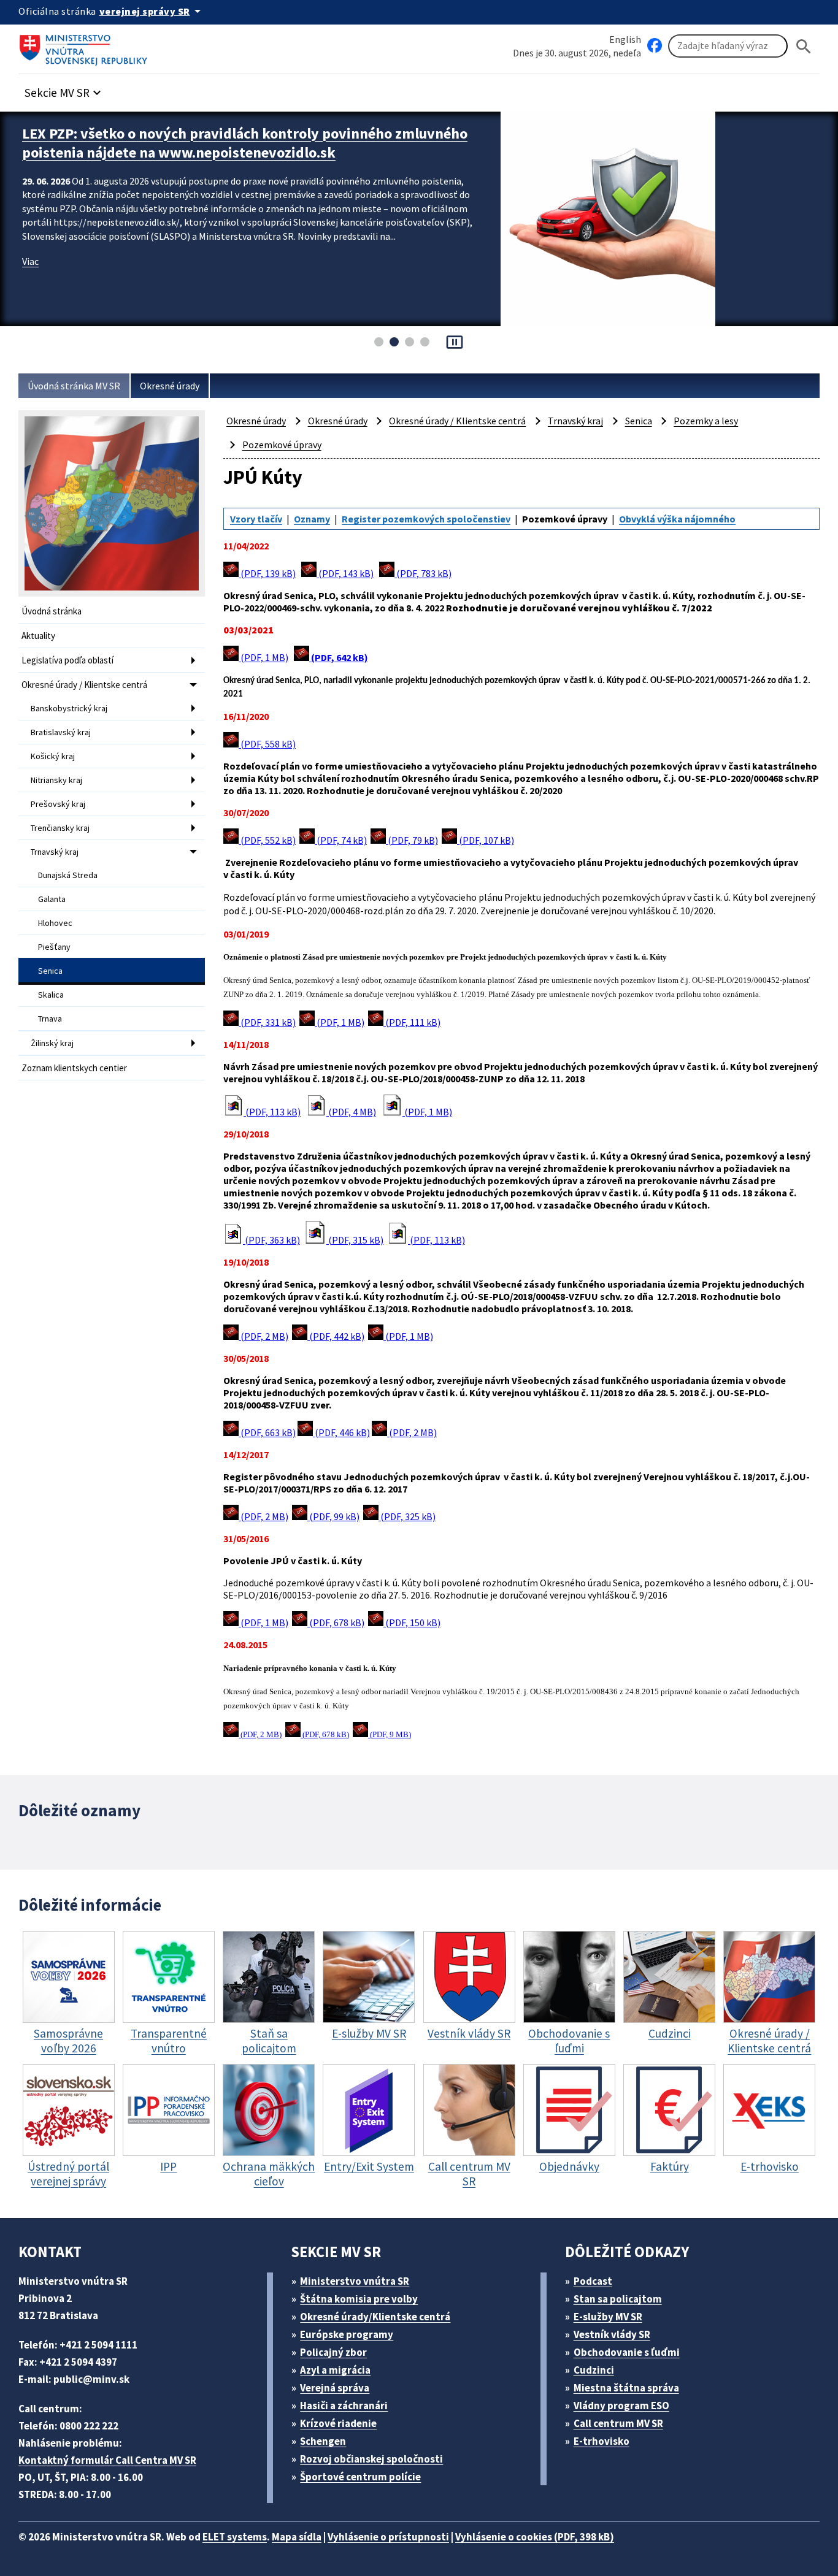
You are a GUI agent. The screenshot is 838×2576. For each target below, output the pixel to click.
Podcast (593, 2281)
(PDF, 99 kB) (333, 1516)
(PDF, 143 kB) (345, 573)
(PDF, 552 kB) (267, 840)
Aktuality (38, 636)
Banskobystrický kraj (69, 708)
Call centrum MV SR (618, 2423)
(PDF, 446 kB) (341, 1432)
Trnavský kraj (55, 852)
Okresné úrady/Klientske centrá (375, 2317)
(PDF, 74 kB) (341, 840)
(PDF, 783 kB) (423, 573)
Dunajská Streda (68, 875)
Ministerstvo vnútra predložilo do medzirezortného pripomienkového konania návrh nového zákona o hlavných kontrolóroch (249, 143)
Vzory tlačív (256, 519)
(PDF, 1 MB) (263, 657)
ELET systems (235, 2537)
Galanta (52, 899)
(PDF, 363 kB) (271, 1240)
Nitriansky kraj (56, 780)
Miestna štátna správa (626, 2388)
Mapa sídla (297, 2537)
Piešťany (54, 947)
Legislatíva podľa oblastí (67, 660)
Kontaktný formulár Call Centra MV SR (107, 2460)
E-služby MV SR (608, 2317)
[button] (64, 89)
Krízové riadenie (338, 2423)
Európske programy (347, 2334)
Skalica (51, 995)
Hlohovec (55, 923)
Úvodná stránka (52, 611)
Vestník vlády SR (612, 2334)
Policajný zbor (333, 2352)
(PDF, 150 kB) (412, 1622)
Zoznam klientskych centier (74, 1068)
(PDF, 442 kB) (336, 1336)
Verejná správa (335, 2388)
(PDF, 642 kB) (339, 657)
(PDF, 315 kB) (355, 1240)
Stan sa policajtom (618, 2299)
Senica (50, 971)
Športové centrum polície (360, 2477)
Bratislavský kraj (61, 732)
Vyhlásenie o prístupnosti (388, 2537)
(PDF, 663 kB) (267, 1432)
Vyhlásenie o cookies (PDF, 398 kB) (535, 2537)
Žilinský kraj (52, 1043)
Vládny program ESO (621, 2406)
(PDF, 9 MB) (390, 1735)
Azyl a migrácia (335, 2370)
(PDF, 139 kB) (267, 573)
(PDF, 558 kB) (267, 744)
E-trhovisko (602, 2441)
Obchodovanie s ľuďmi (627, 2352)
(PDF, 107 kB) (486, 840)
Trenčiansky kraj (60, 828)
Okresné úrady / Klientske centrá (84, 685)
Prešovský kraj (58, 804)
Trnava (50, 1019)
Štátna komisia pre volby (359, 2299)
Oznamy (312, 519)
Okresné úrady (170, 386)
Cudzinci (594, 2370)
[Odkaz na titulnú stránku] (86, 46)
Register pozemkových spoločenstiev (426, 519)
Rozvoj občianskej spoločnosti (371, 2459)
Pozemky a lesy (706, 421)
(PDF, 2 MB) (263, 1336)
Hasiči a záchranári (344, 2406)
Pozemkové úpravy (282, 445)
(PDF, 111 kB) (412, 1022)
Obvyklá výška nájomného (677, 519)
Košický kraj (53, 756)
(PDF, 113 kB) (272, 1112)
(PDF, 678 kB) (336, 1622)
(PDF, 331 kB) (267, 1022)
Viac (30, 261)
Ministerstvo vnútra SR (355, 2281)
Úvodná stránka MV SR (74, 386)
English (625, 39)
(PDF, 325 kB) (407, 1516)
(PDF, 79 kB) (412, 840)
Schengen (323, 2441)
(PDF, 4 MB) (351, 1112)
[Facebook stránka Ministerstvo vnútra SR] (655, 46)
